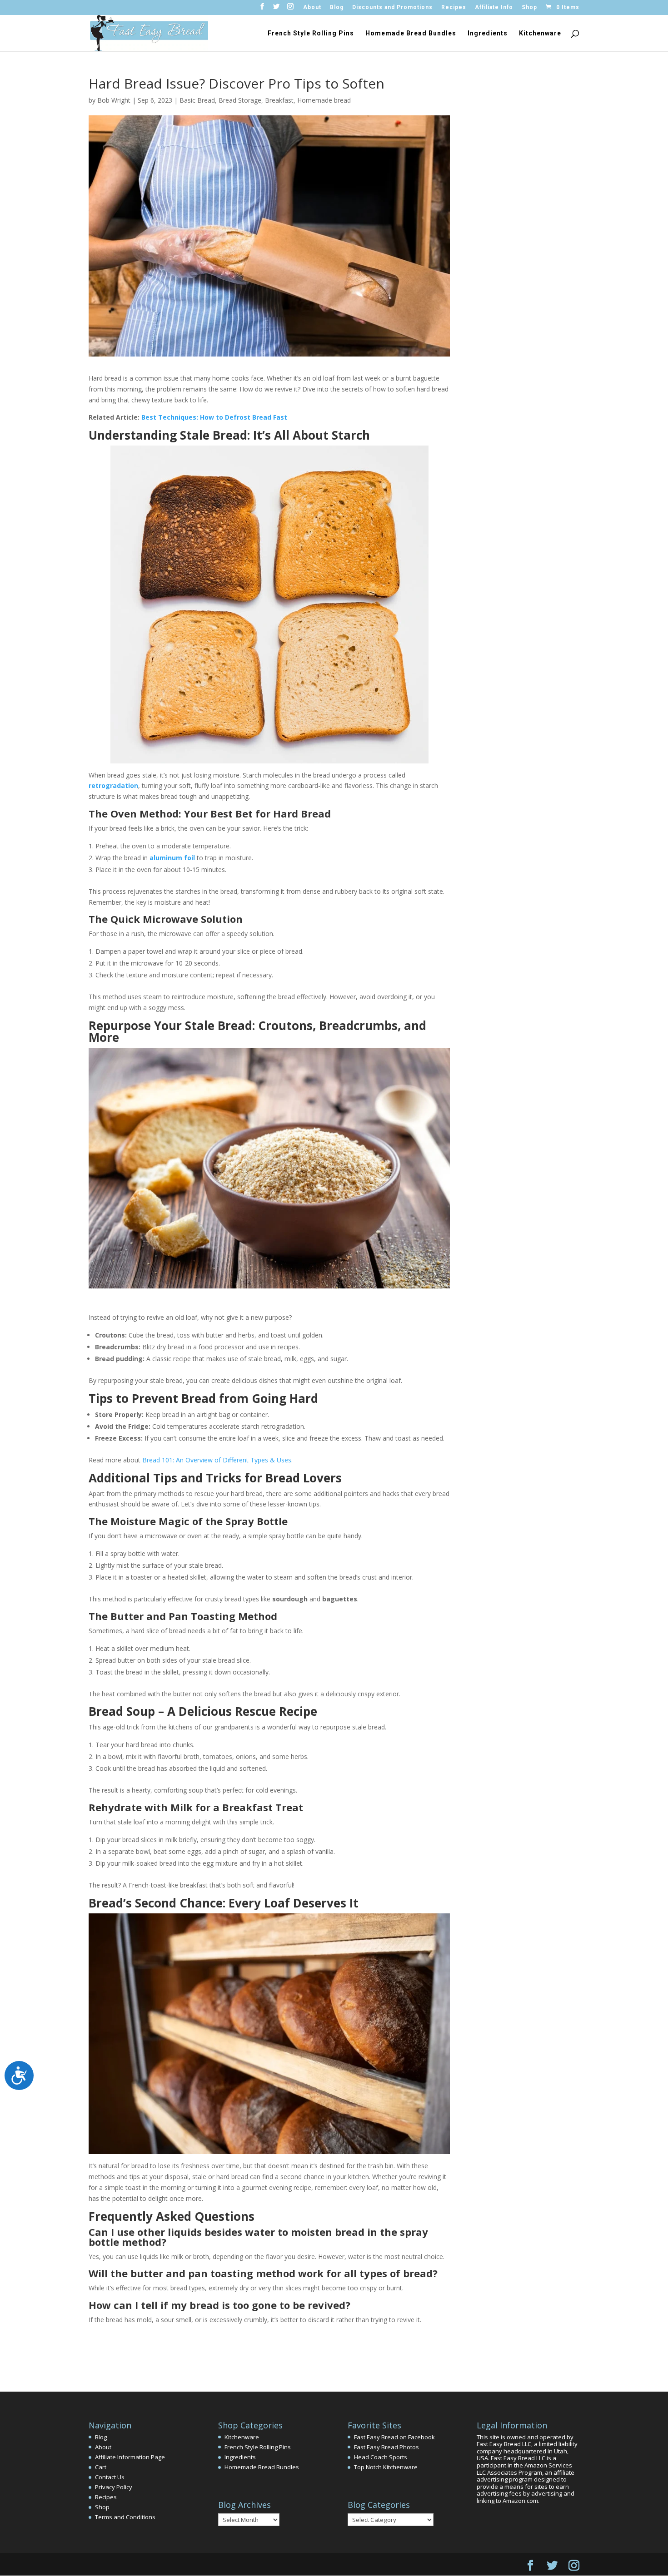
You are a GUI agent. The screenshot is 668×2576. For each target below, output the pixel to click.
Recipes (454, 7)
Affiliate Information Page (130, 2457)
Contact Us (110, 2477)
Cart (101, 2467)
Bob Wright (114, 100)
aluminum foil (173, 858)
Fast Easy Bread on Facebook (394, 2437)
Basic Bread (197, 100)
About (312, 7)
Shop (529, 7)
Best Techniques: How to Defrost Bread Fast (214, 417)
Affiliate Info (494, 7)
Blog (337, 7)
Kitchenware (540, 33)
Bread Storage (240, 100)
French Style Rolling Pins (311, 33)
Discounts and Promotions (392, 7)
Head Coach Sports (381, 2457)
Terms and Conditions (125, 2517)
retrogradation (113, 785)
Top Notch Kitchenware (386, 2467)
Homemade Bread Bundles (411, 33)
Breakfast (279, 100)
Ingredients (488, 33)
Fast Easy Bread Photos (386, 2447)
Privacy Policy (114, 2487)
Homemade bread (324, 100)
